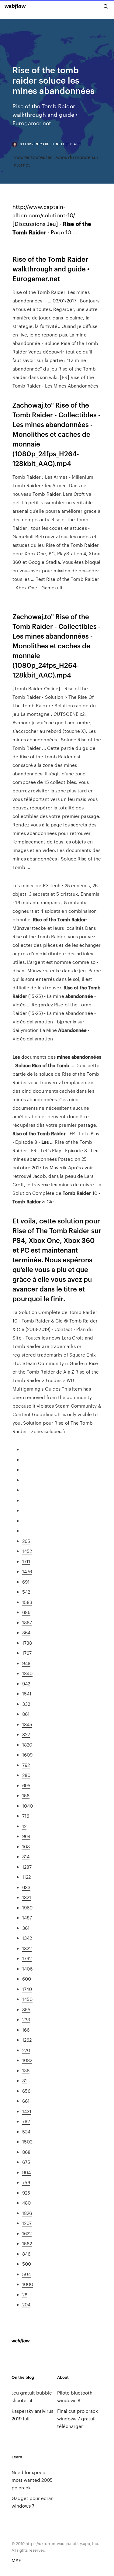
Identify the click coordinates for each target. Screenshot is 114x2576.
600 (27, 1979)
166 (26, 2030)
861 (26, 1714)
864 (26, 1632)
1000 (28, 2284)
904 (26, 2172)
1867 (27, 1622)
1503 (27, 2141)
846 (26, 2254)
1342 (27, 1938)
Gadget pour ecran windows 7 (33, 2502)
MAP (16, 2560)
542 (26, 1592)
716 (26, 1816)
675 (26, 2162)
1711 (26, 1561)
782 (26, 2121)
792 (26, 1765)
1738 (27, 1643)
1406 (27, 1969)
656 (26, 2091)
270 (26, 2050)
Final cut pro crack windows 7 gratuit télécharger (78, 2418)
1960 (27, 1907)
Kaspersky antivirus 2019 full (32, 2415)
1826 (27, 2213)
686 (26, 1612)
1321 (27, 1897)
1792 (27, 1958)
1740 (27, 1989)
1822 (27, 1948)
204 (26, 2304)
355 (26, 2009)
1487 (27, 1917)
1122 (26, 1877)
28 (25, 2294)
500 (27, 2264)
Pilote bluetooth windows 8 (75, 2396)
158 (26, 1795)
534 (26, 2131)
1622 (27, 2233)
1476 (27, 1571)
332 (26, 1704)
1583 (27, 1602)
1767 (27, 1653)
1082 (27, 2060)
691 (26, 1582)
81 (24, 2080)
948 (26, 1663)
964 (26, 1836)
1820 (27, 1745)
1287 (27, 1867)
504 (26, 2274)
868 (26, 2152)
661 (26, 2101)
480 (26, 2203)
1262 (27, 2040)
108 (26, 1846)
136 (26, 2070)
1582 (27, 2243)
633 (26, 1887)
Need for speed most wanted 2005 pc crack (32, 2480)
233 (26, 2019)
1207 (27, 2223)
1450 (27, 1999)
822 (26, 1734)
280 (26, 1775)
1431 (27, 2111)
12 (24, 1826)
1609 (27, 1755)
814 (26, 1856)
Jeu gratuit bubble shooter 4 (32, 2396)
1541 (27, 1693)
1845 (27, 1724)
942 (26, 1683)
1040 (28, 1806)
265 (26, 1541)
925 (26, 2193)
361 (26, 1928)
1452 (27, 1551)
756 (26, 2182)
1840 (27, 1673)
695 (26, 1785)
